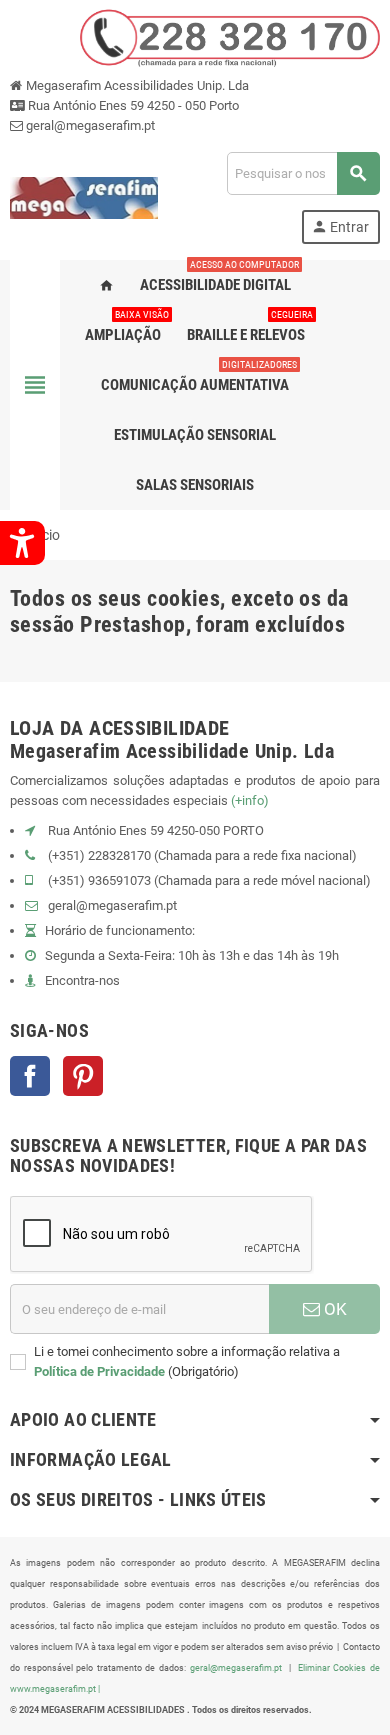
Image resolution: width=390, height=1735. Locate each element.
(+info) (250, 800)
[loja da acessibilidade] (84, 196)
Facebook (30, 1076)
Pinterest (83, 1076)
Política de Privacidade (99, 1371)
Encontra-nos (82, 980)
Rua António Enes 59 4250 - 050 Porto (132, 105)
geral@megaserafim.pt (90, 125)
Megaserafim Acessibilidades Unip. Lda (136, 85)
